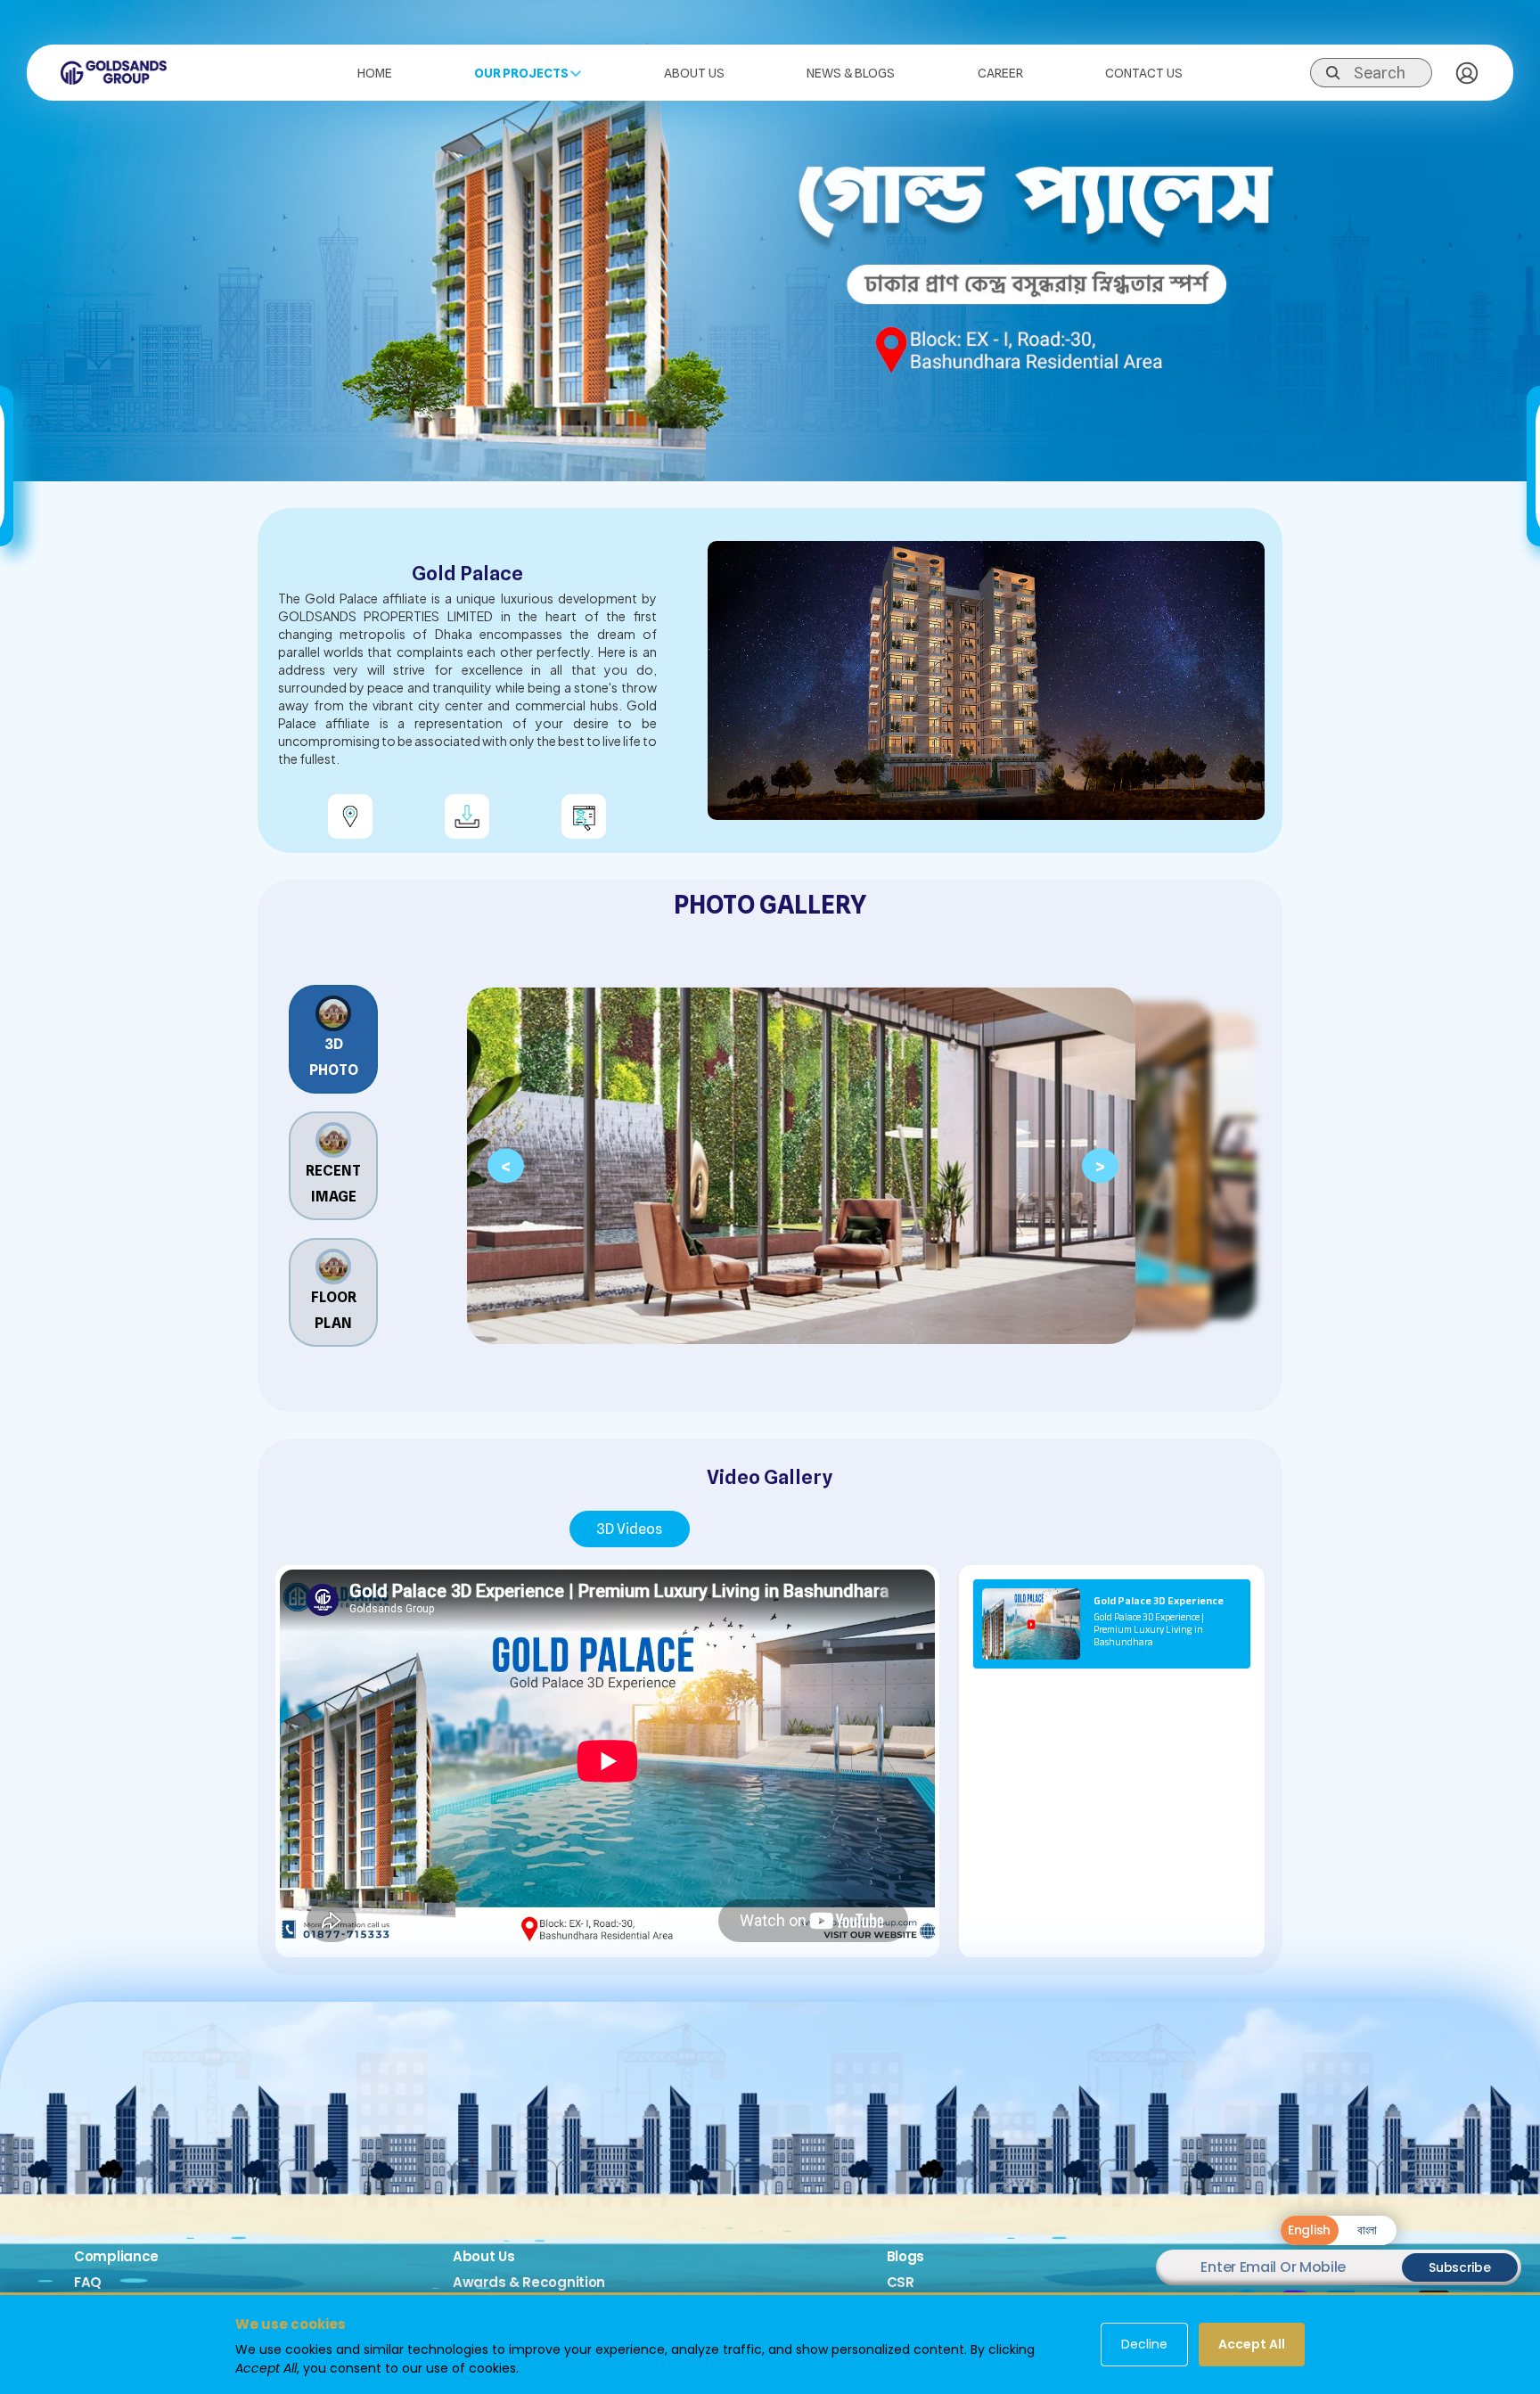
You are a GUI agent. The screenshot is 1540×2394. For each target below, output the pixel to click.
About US (694, 73)
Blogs (906, 2256)
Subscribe (1459, 2267)
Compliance (116, 2256)
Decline (1144, 2344)
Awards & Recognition (529, 2282)
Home (375, 73)
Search (1380, 73)
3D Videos (629, 1529)
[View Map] (350, 816)
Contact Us (1144, 73)
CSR (901, 2282)
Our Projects (522, 73)
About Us (484, 2256)
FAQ (88, 2282)
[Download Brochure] (467, 816)
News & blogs (851, 73)
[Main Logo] (114, 71)
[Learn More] (584, 816)
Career (1000, 73)
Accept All (1252, 2344)
